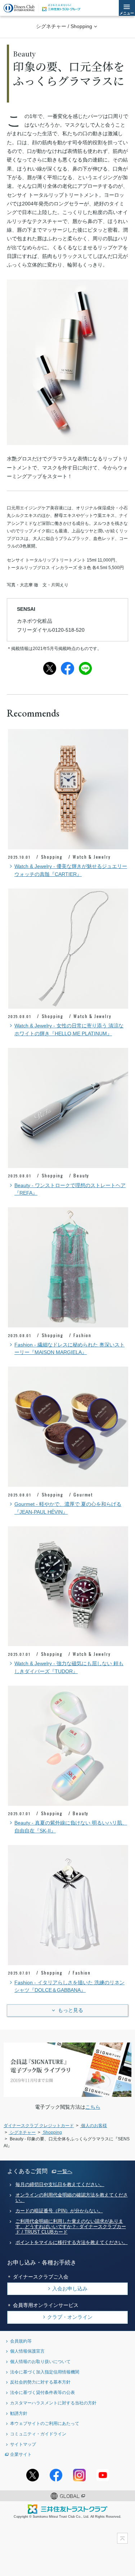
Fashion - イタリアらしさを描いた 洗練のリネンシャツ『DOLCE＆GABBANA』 (69, 1987)
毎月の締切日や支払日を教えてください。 (60, 2185)
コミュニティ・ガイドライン (38, 2434)
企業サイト (21, 2454)
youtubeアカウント (103, 2475)
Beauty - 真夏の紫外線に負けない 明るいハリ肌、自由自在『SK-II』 (71, 1827)
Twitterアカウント (33, 2475)
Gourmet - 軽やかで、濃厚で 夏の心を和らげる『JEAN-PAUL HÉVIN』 (68, 1508)
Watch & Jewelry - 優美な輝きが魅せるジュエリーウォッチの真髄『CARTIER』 (71, 870)
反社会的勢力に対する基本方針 (40, 2382)
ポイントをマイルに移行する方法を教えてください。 (72, 2243)
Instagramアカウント (79, 2475)
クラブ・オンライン (70, 2317)
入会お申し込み (70, 2289)
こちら (93, 2107)
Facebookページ (56, 2475)
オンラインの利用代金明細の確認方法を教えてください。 (72, 2198)
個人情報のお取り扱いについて (40, 2361)
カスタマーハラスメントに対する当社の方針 (53, 2403)
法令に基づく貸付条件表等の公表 (42, 2392)
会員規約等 (21, 2341)
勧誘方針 (19, 2413)
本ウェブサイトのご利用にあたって (45, 2423)
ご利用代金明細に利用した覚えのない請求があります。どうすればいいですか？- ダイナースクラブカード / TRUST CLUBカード (71, 2227)
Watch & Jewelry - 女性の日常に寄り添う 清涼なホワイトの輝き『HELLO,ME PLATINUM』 (69, 1030)
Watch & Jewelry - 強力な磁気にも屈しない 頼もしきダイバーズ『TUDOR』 (69, 1668)
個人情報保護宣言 (27, 2351)
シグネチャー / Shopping (64, 26)
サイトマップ (23, 2444)
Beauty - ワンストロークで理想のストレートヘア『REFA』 (70, 1189)
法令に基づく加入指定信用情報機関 (45, 2372)
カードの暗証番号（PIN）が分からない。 (59, 2211)
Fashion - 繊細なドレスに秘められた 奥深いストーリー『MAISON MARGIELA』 (69, 1349)
